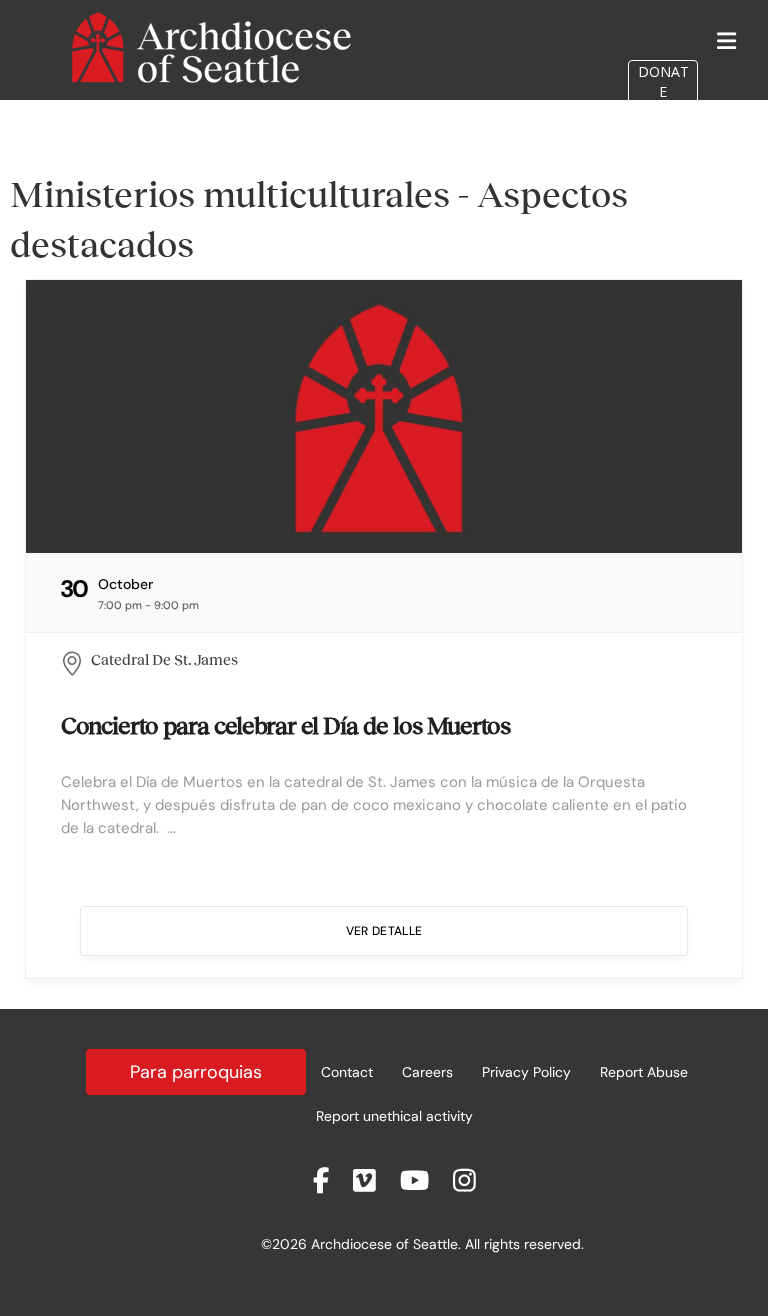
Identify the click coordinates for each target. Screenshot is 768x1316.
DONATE (663, 81)
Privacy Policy (526, 1072)
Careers (427, 1072)
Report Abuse (644, 1072)
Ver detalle (384, 931)
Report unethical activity (394, 1116)
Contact (347, 1072)
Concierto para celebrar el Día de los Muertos (285, 725)
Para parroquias (196, 1072)
